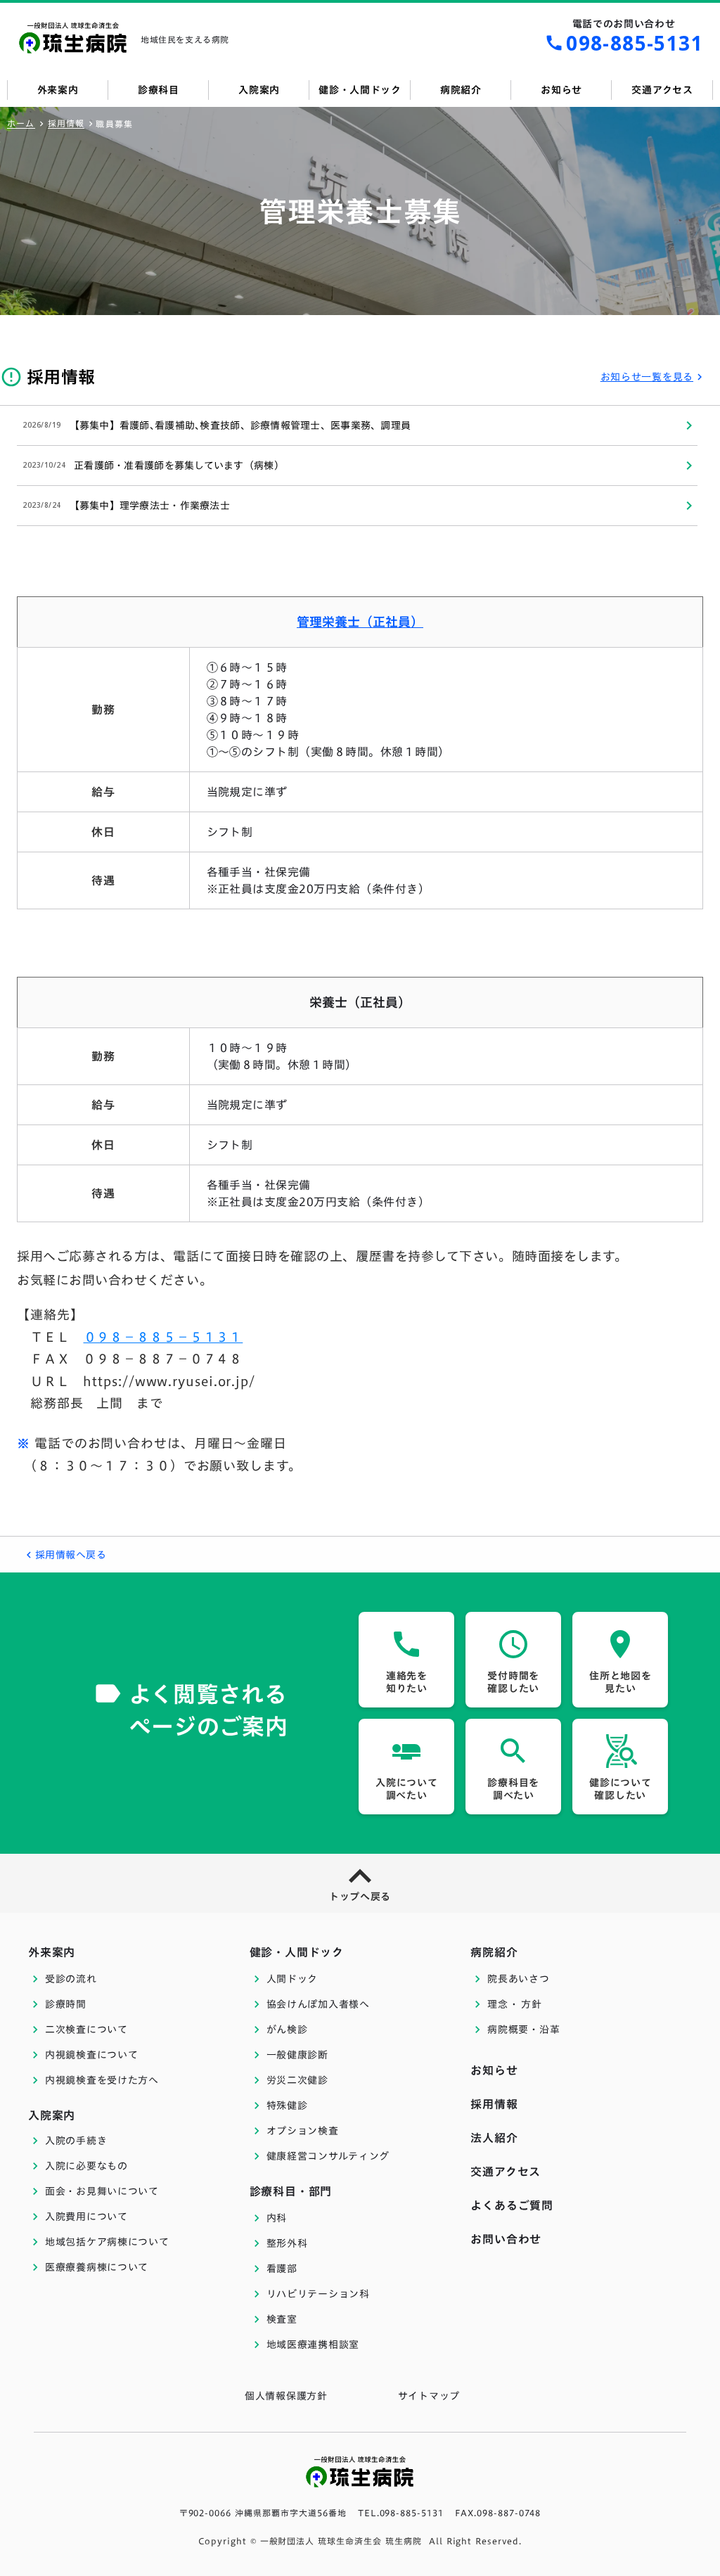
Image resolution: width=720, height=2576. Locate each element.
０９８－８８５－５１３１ (163, 1337)
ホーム (21, 123)
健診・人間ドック (297, 1952)
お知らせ (494, 2070)
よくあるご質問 (512, 2205)
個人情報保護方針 (286, 2396)
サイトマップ (429, 2396)
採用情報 (66, 123)
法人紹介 (494, 2138)
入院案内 (52, 2115)
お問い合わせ (506, 2239)
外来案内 (52, 1952)
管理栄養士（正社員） (360, 622)
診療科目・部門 (291, 2191)
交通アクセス (506, 2172)
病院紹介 (494, 1952)
